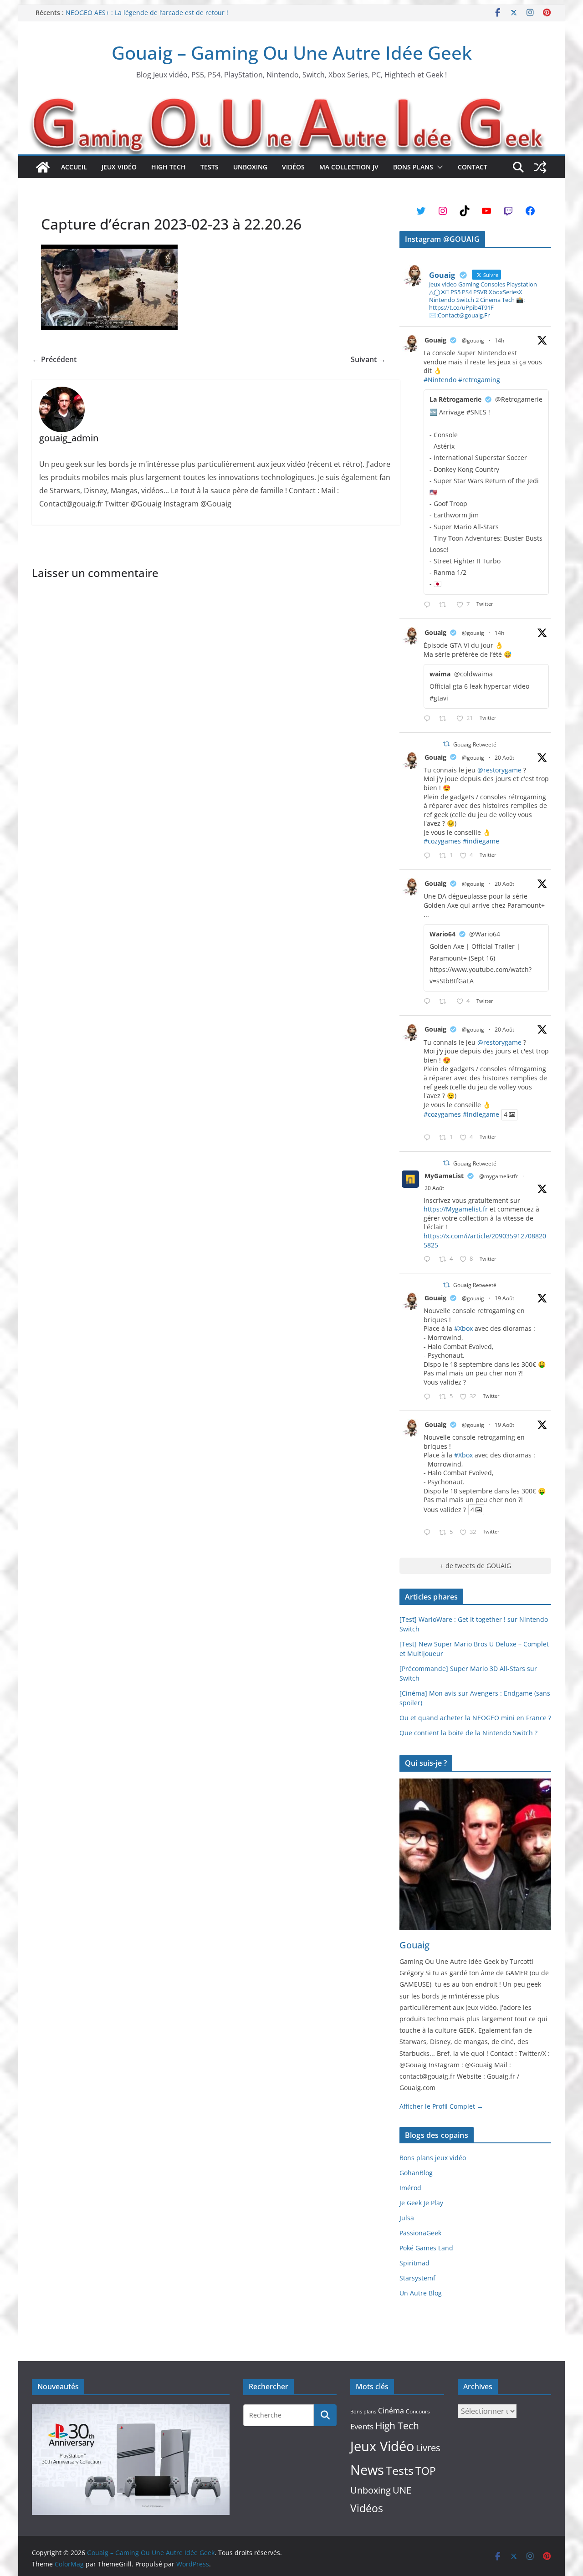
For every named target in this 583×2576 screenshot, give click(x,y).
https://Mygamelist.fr (456, 1209)
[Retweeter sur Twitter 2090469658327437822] (445, 1002)
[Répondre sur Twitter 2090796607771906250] (429, 719)
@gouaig (473, 340)
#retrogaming (479, 380)
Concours (418, 2411)
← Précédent (54, 359)
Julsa (407, 2218)
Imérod (410, 2188)
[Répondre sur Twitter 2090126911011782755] (429, 1397)
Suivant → (368, 359)
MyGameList (444, 1176)
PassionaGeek (420, 2233)
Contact (473, 167)
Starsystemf (417, 2278)
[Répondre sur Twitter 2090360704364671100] (429, 1260)
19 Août (504, 1298)
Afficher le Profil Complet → (441, 2106)
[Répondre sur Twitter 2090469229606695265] (429, 856)
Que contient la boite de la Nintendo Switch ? (468, 1733)
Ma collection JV (349, 167)
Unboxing (250, 167)
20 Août (504, 758)
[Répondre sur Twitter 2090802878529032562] (429, 605)
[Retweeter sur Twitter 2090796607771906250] (445, 719)
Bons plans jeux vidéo (433, 2158)
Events (362, 2426)
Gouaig (435, 340)
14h (499, 340)
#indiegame (481, 841)
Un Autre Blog (421, 2293)
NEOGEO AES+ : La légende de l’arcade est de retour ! (147, 13)
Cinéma (391, 2411)
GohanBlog (416, 2173)
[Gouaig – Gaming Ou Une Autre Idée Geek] (43, 167)
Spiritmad (414, 2263)
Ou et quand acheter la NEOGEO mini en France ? (475, 1718)
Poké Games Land (426, 2248)
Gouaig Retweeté (475, 744)
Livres (428, 2448)
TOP (426, 2471)
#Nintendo (440, 380)
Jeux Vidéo (119, 167)
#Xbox (463, 1328)
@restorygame (499, 770)
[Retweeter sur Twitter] (446, 744)
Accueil (74, 167)
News (367, 2470)
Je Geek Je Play (421, 2203)
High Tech (169, 167)
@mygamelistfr (499, 1176)
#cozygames (442, 841)
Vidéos (293, 167)
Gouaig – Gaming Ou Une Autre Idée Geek (292, 53)
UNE (402, 2490)
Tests (210, 167)
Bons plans (413, 167)
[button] (438, 167)
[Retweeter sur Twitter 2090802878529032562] (445, 605)
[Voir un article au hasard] (540, 167)
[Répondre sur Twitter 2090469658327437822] (429, 1002)
